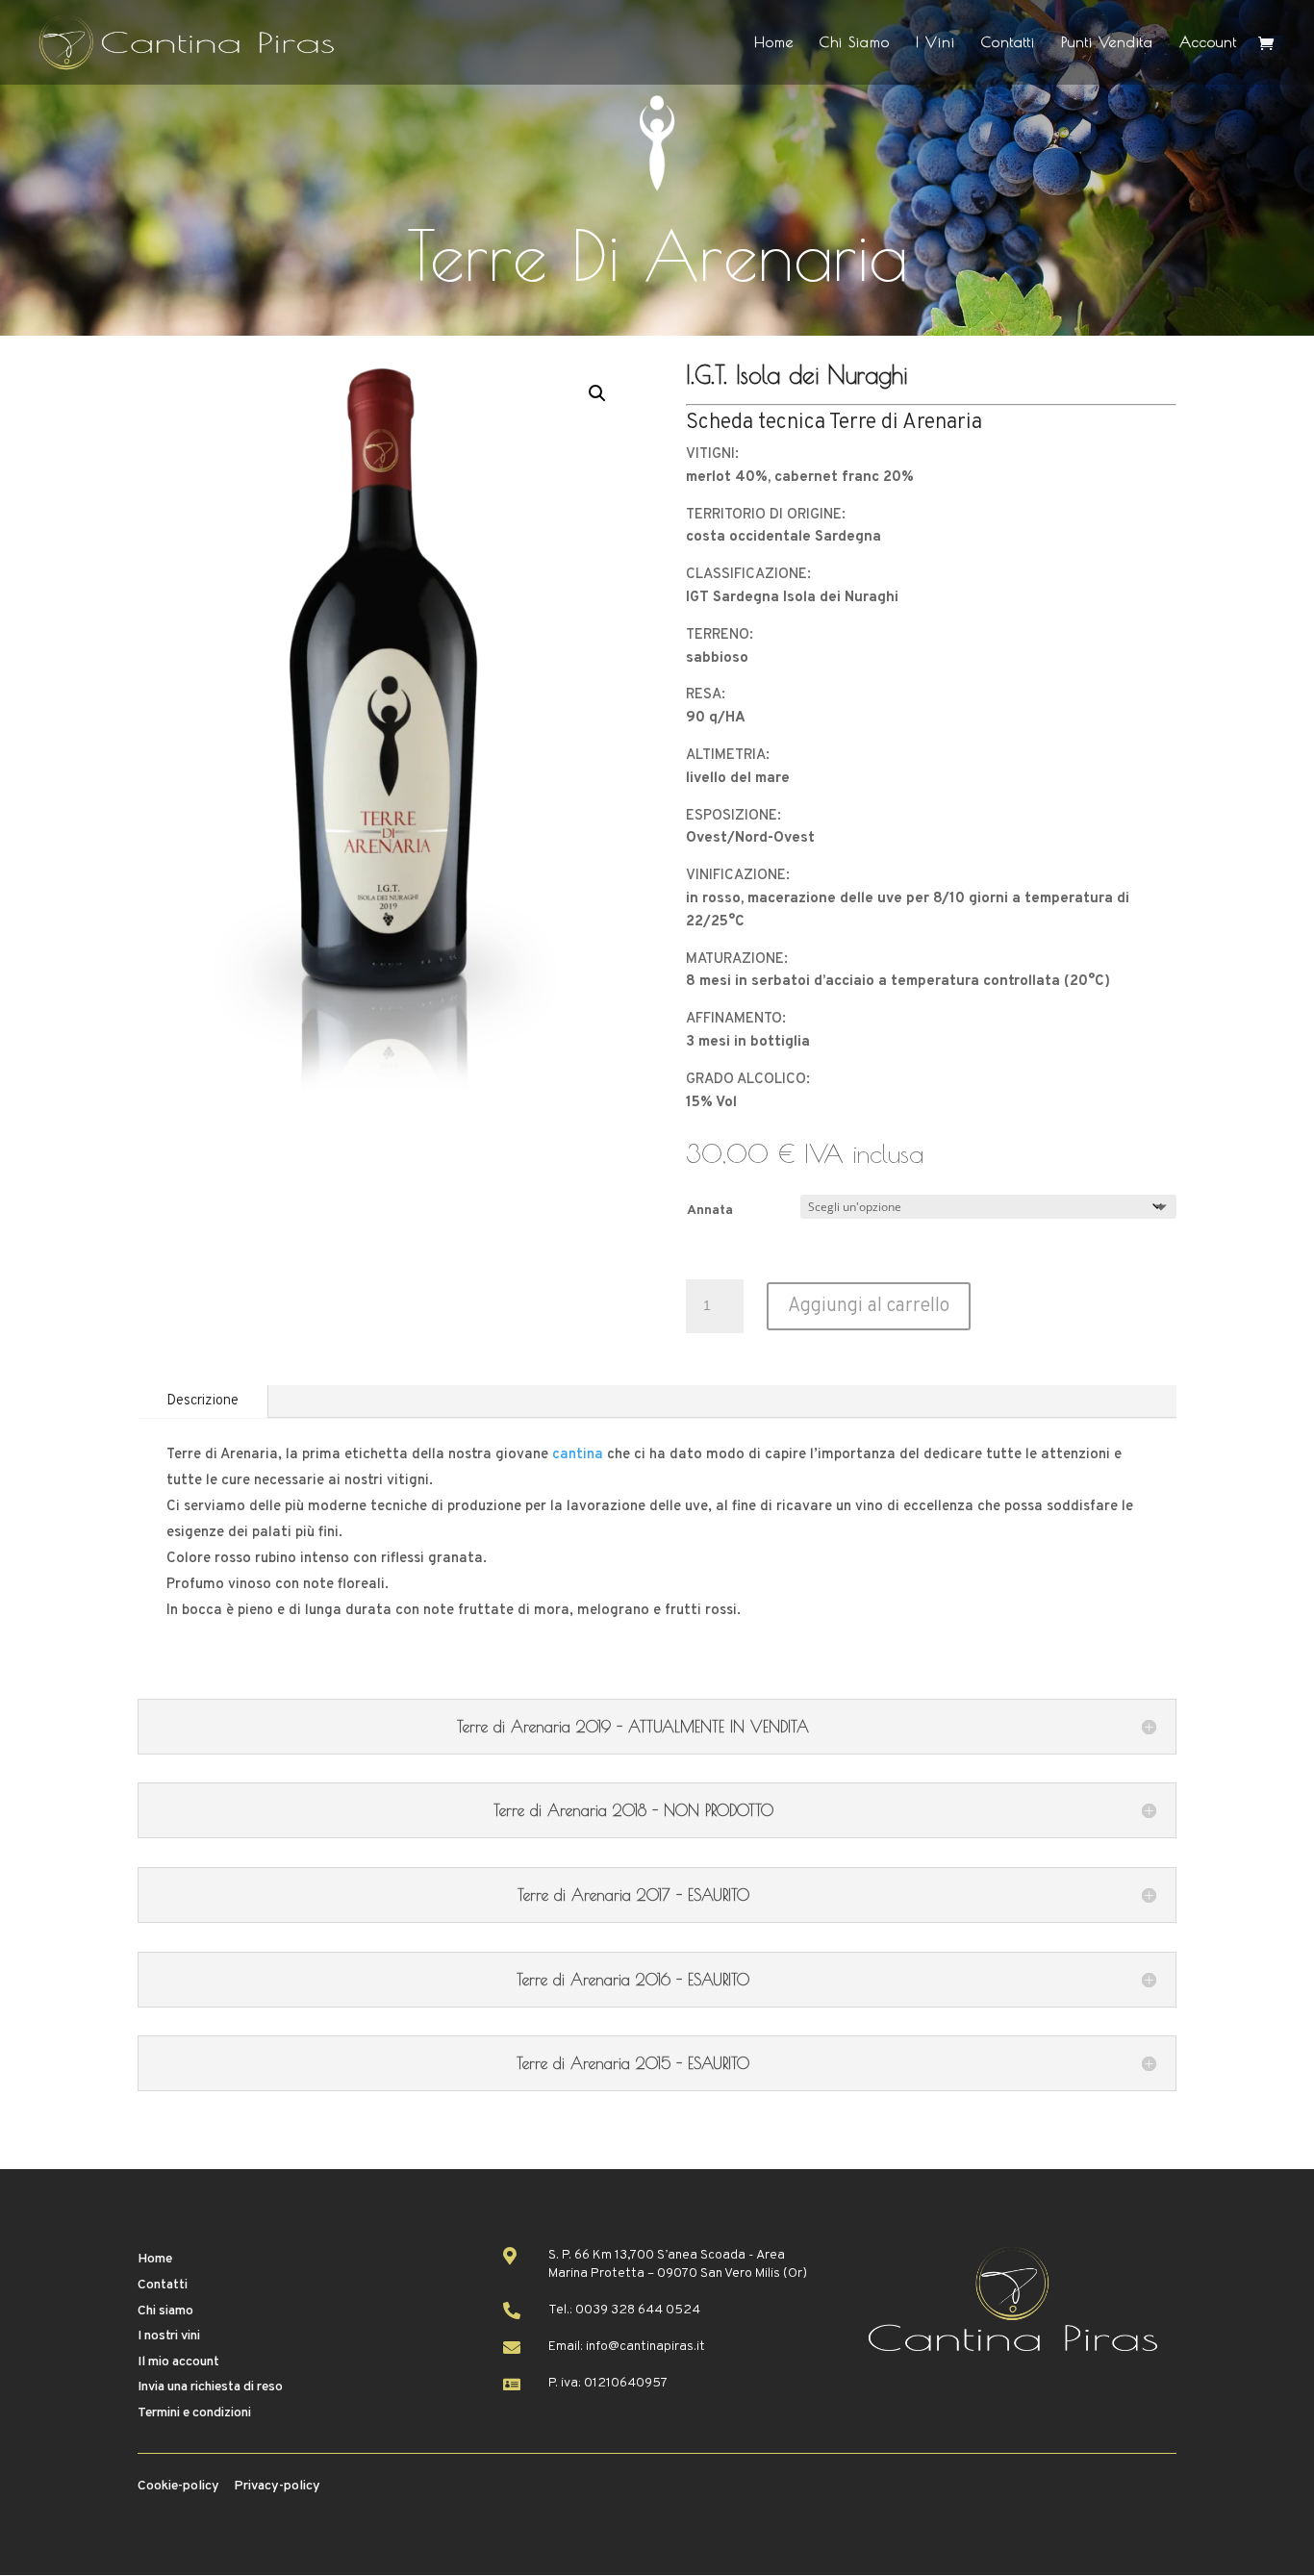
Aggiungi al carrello (869, 1306)
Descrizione (202, 1401)
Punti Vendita (1107, 43)
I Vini (935, 43)
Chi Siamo (855, 43)
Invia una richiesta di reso (210, 2387)
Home (774, 43)
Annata (710, 1211)
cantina (578, 1455)
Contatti (1008, 43)
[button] (597, 393)
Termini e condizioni (194, 2413)
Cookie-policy (178, 2486)
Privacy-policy (277, 2486)
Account (1208, 43)
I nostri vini (169, 2336)
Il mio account (178, 2362)
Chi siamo (165, 2311)
